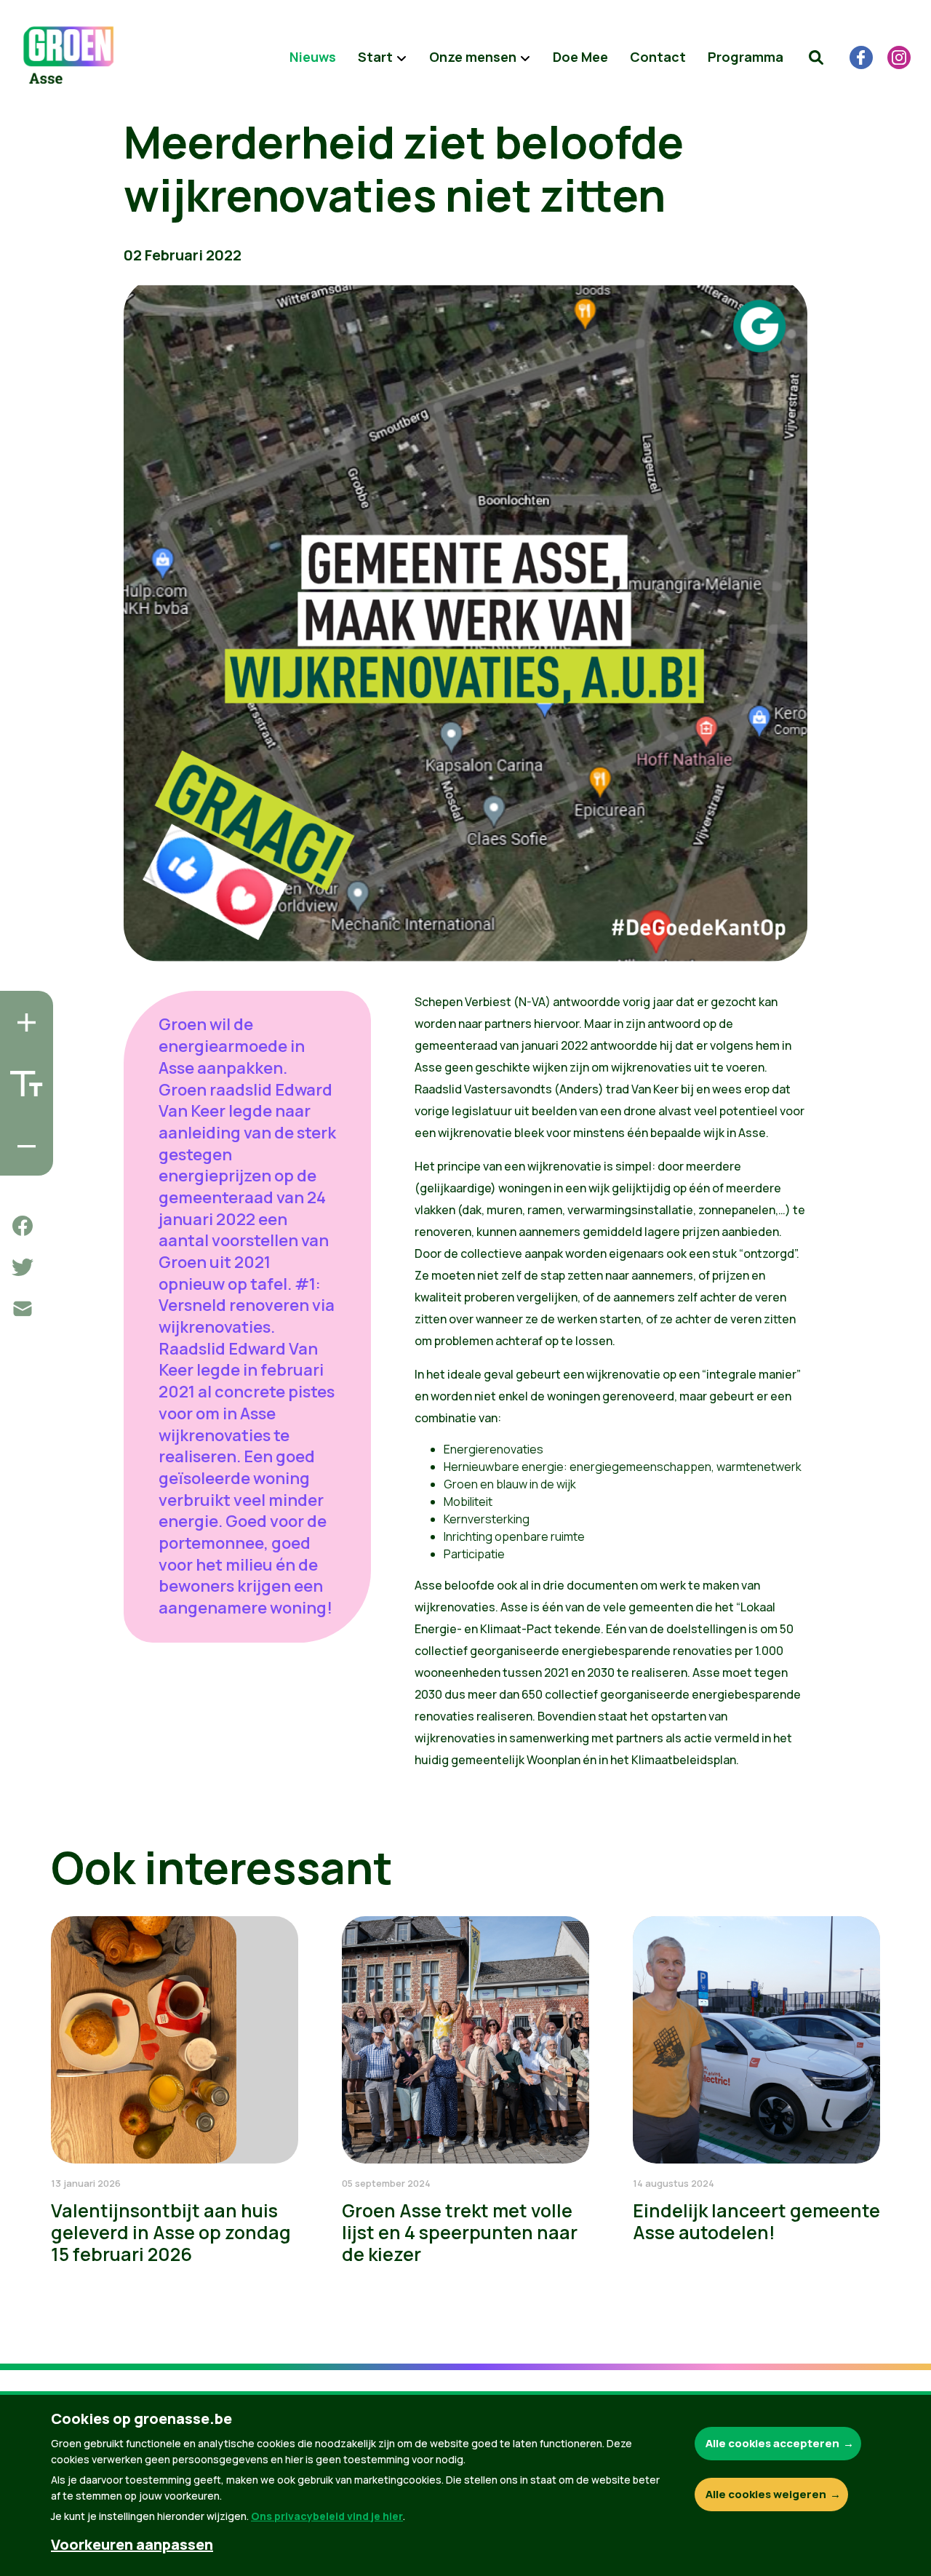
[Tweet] (23, 1267)
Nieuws (313, 57)
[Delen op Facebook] (23, 1226)
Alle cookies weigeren (766, 2494)
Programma (746, 57)
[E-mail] (23, 1309)
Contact (658, 57)
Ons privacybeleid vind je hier (327, 2516)
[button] (816, 57)
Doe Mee (580, 57)
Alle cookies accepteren (772, 2443)
